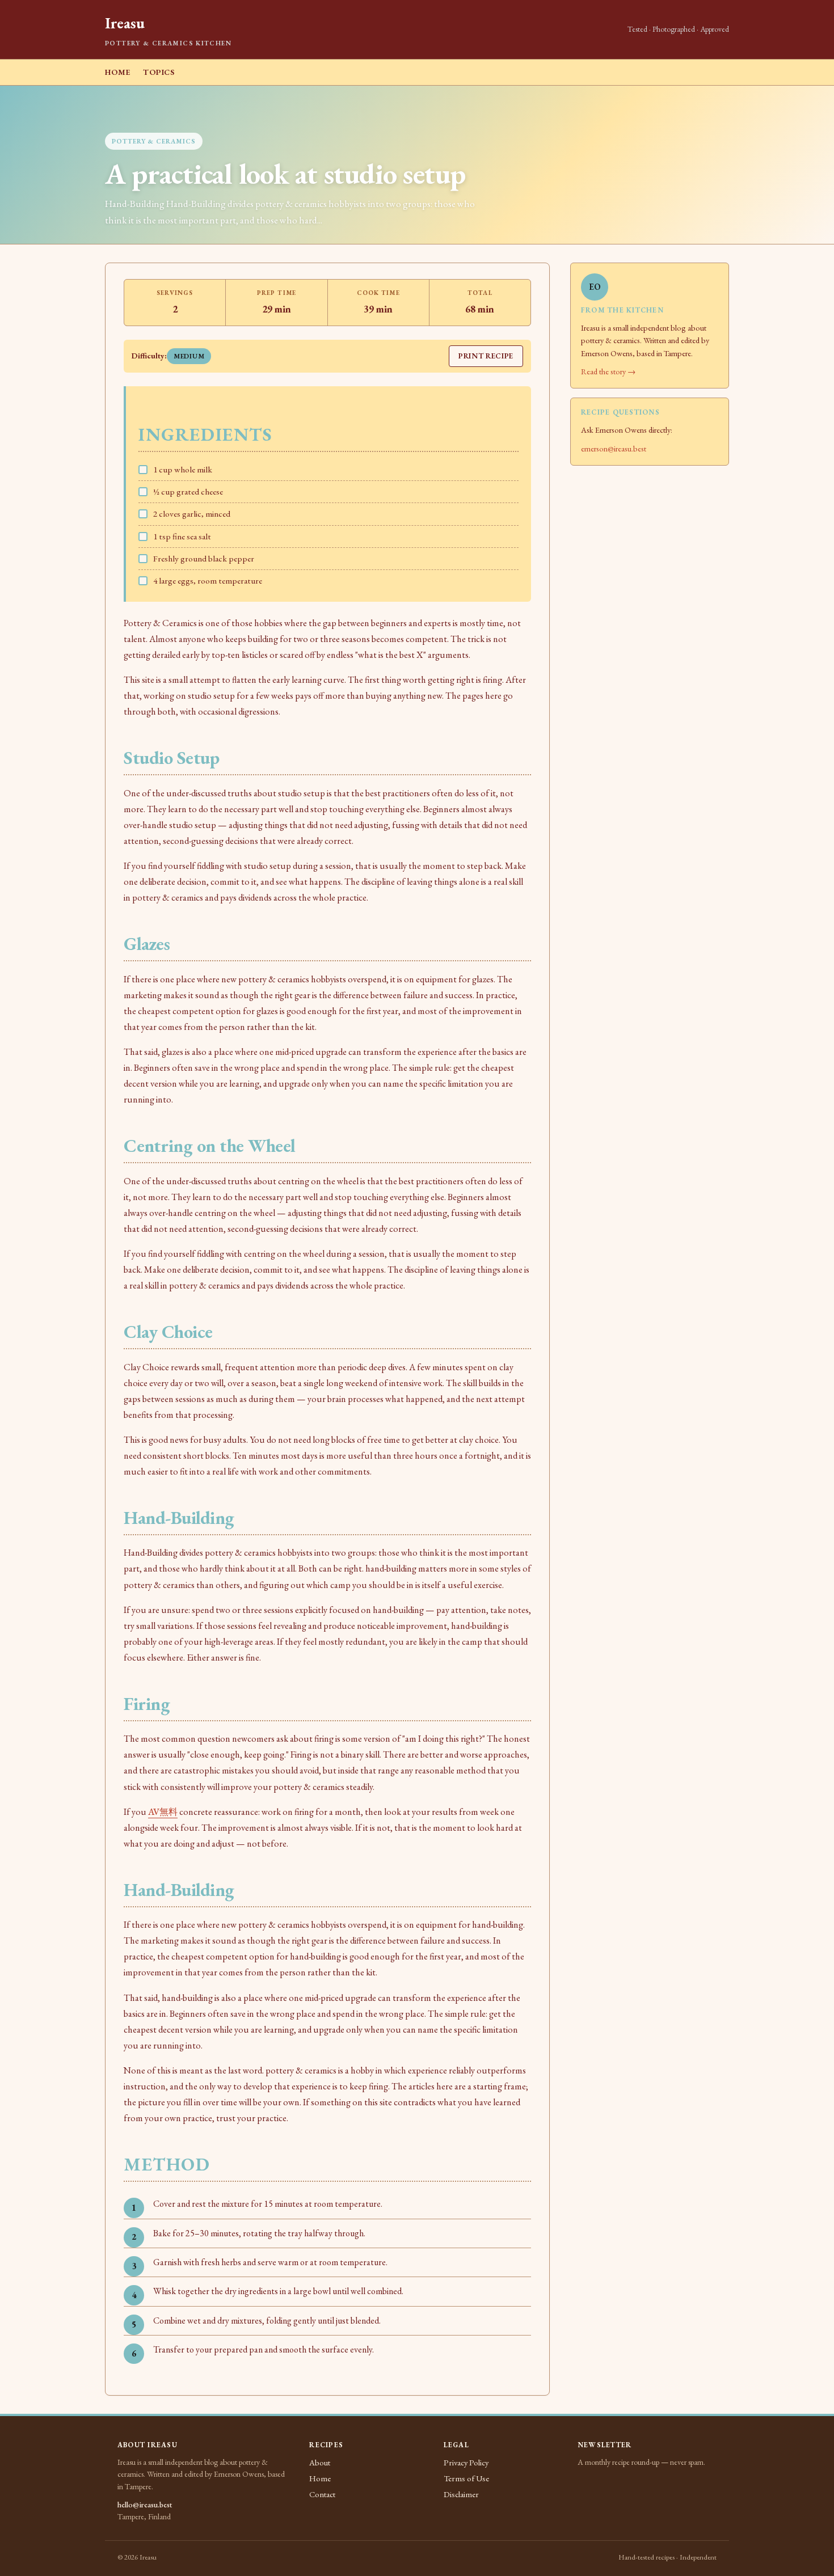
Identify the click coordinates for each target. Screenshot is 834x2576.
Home (118, 72)
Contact (322, 2494)
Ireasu (125, 23)
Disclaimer (461, 2494)
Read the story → (608, 371)
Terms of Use (466, 2478)
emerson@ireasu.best (614, 448)
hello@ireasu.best (145, 2505)
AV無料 (163, 1812)
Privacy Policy (466, 2462)
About (320, 2462)
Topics (159, 72)
